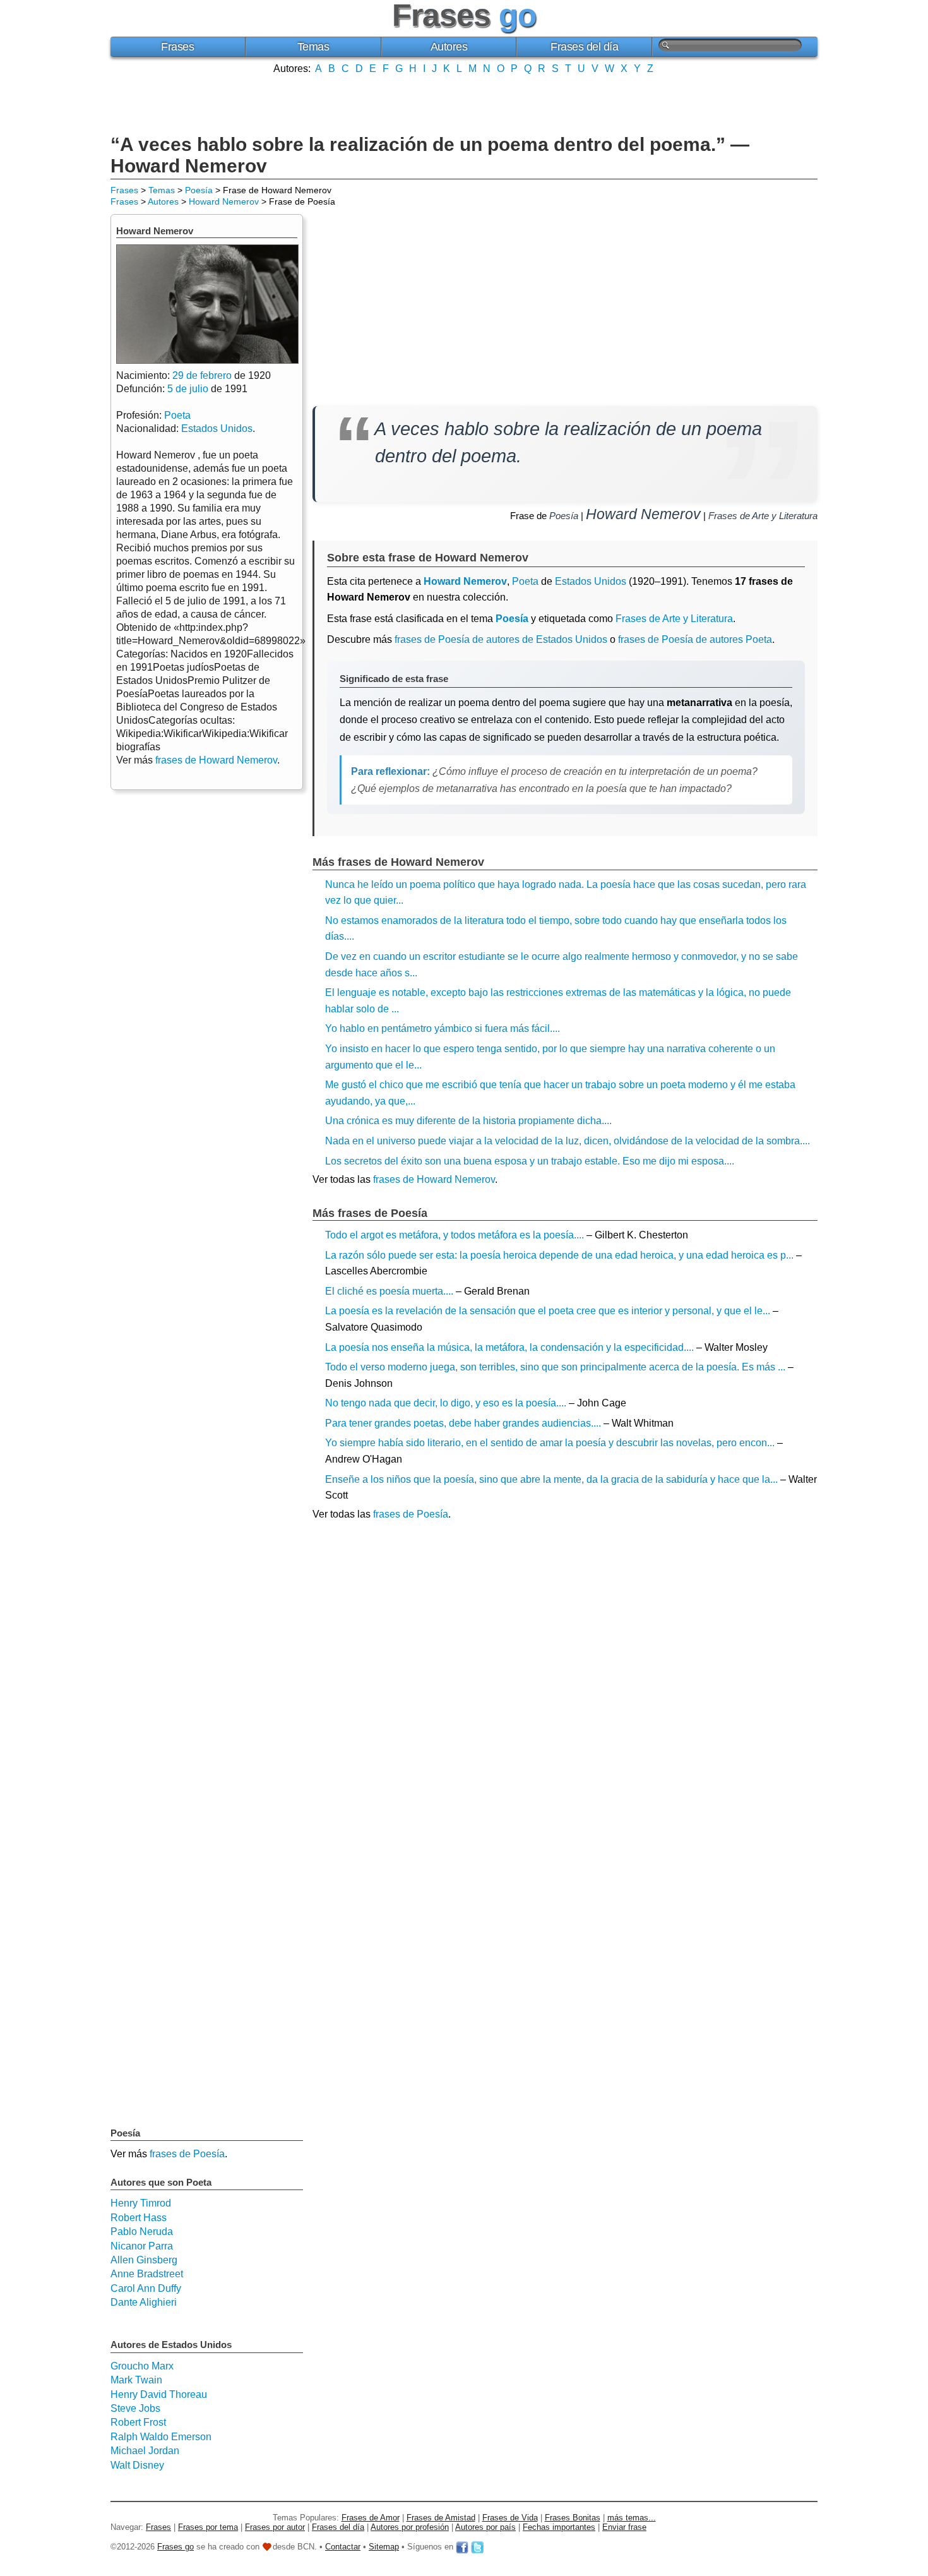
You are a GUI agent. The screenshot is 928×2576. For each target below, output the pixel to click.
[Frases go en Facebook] (462, 2547)
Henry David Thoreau (159, 2394)
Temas (313, 47)
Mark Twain (136, 2380)
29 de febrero (202, 375)
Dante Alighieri (144, 2302)
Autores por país (485, 2527)
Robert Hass (139, 2218)
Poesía (199, 190)
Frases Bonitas (573, 2518)
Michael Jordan (145, 2451)
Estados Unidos (591, 581)
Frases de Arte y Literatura (763, 516)
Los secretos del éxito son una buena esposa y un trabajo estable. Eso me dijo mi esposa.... (530, 1161)
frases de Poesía (411, 1514)
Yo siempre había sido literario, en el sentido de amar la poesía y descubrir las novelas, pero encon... (550, 1443)
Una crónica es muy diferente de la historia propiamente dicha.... (468, 1121)
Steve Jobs (135, 2408)
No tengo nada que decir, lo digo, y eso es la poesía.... (446, 1403)
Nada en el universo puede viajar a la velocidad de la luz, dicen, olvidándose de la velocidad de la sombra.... (568, 1141)
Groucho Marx (142, 2366)
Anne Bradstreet (147, 2274)
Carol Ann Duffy (146, 2288)
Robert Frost (138, 2422)
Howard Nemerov (224, 201)
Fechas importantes (559, 2527)
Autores (449, 47)
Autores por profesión (410, 2527)
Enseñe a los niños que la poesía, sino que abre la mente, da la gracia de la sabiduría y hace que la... (551, 1479)
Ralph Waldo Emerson (161, 2437)
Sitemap (384, 2547)
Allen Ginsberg (144, 2260)
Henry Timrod (141, 2203)
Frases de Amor (371, 2518)
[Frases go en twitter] (477, 2547)
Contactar (343, 2547)
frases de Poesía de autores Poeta (695, 639)
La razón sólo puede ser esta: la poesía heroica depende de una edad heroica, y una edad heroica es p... (559, 1255)
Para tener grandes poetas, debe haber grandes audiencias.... (463, 1423)
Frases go (175, 2547)
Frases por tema (208, 2527)
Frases (177, 47)
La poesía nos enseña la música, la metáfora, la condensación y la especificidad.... (509, 1347)
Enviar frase (624, 2527)
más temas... (632, 2518)
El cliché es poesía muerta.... (389, 1291)
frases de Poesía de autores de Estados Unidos (501, 639)
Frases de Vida (510, 2518)
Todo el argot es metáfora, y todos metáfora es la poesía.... (455, 1235)
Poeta (525, 581)
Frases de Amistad (441, 2518)
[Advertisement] (464, 103)
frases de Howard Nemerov (434, 1179)
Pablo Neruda (142, 2232)
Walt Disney (137, 2465)
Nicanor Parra (142, 2246)
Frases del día (584, 47)
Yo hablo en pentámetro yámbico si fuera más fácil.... (443, 1028)
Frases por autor (275, 2527)
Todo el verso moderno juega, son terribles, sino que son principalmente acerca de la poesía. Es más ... (555, 1367)
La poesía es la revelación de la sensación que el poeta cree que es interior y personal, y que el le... (548, 1311)
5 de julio (188, 389)
